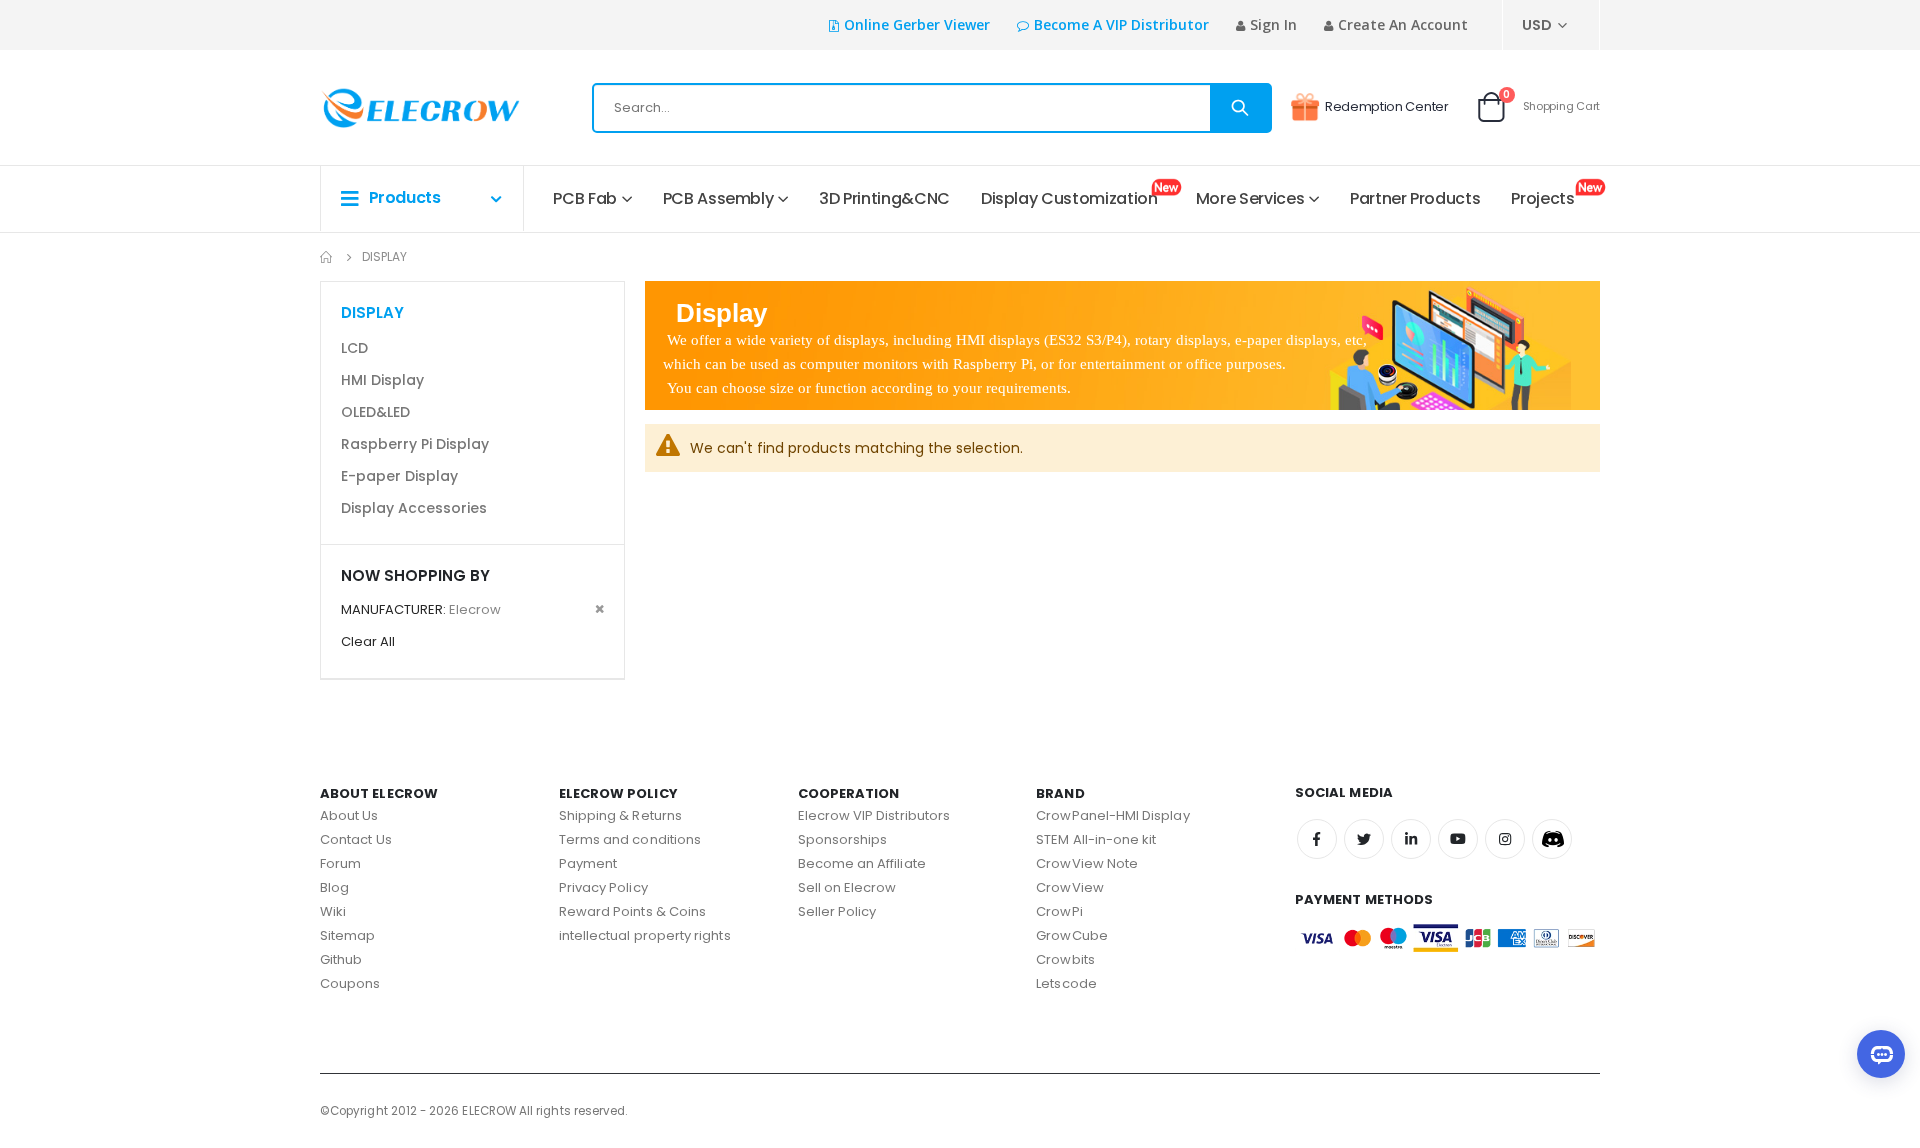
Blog (334, 887)
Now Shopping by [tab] (415, 575)
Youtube (1458, 839)
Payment (588, 863)
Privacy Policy (603, 887)
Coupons (350, 983)
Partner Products (1415, 198)
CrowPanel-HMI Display (1112, 815)
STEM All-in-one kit (1096, 839)
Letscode (1066, 983)
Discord (1552, 839)
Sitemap (347, 935)
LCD (354, 348)
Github (341, 959)
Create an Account (1403, 24)
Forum (340, 863)
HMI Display (382, 380)
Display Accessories (414, 508)
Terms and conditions (630, 839)
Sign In (1273, 24)
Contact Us (356, 839)
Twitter (1364, 839)
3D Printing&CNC (884, 198)
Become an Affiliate (862, 863)
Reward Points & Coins (632, 911)
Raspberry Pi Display (415, 444)
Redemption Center (1387, 106)
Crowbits (1065, 959)
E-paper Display (399, 476)
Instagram (1505, 839)
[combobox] (932, 108)
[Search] (1240, 108)
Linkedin (1411, 839)
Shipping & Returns (620, 815)
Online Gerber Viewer (917, 24)
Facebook (1317, 839)
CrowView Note (1087, 863)
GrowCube (1072, 935)
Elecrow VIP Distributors (874, 815)
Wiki (333, 911)
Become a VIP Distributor (1121, 24)
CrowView (1070, 887)
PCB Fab (585, 198)
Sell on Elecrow (847, 887)
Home (327, 257)
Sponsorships (843, 839)
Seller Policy (837, 911)
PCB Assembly (718, 198)
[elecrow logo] (391, 108)
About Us (349, 815)
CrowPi (1059, 911)
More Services (1250, 198)
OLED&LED (375, 412)
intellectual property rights (645, 935)
